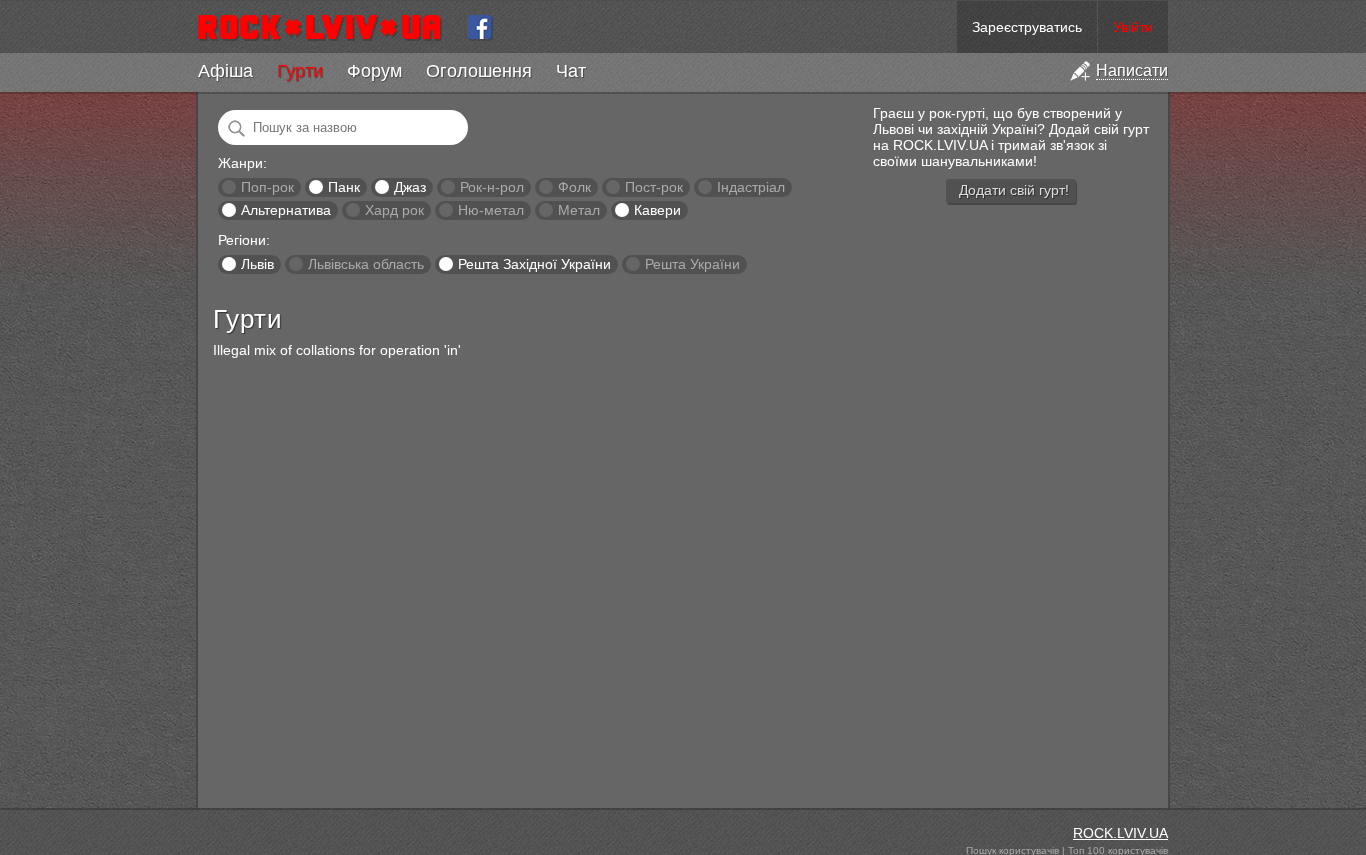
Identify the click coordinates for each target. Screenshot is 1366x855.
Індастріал (751, 187)
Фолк (574, 187)
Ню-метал (491, 210)
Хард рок (394, 210)
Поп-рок (267, 187)
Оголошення (479, 71)
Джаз (410, 187)
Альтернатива (286, 210)
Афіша (225, 71)
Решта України (692, 264)
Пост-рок (654, 187)
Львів (257, 264)
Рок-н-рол (492, 187)
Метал (579, 210)
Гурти (300, 71)
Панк (344, 187)
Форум (374, 71)
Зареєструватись (1027, 27)
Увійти (1133, 27)
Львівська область (366, 264)
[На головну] (327, 27)
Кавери (657, 210)
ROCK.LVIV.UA (1120, 833)
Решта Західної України (534, 264)
